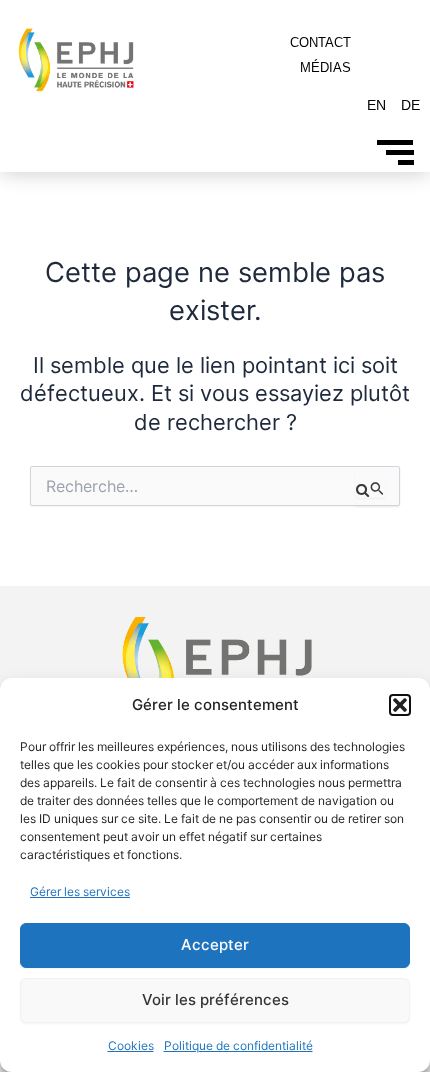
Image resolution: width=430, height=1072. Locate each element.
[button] (400, 705)
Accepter (215, 944)
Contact (320, 42)
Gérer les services (80, 891)
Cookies (131, 1045)
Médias (325, 67)
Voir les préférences (215, 999)
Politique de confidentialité (238, 1045)
